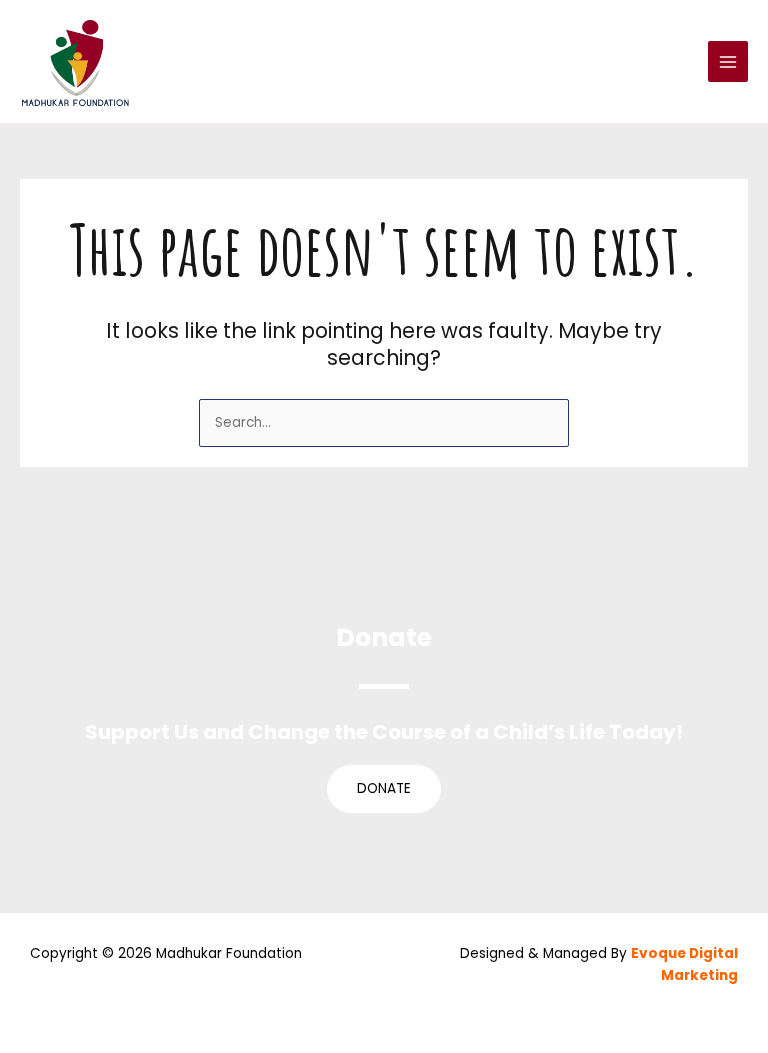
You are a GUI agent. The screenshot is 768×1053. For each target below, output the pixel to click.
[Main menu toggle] (728, 61)
